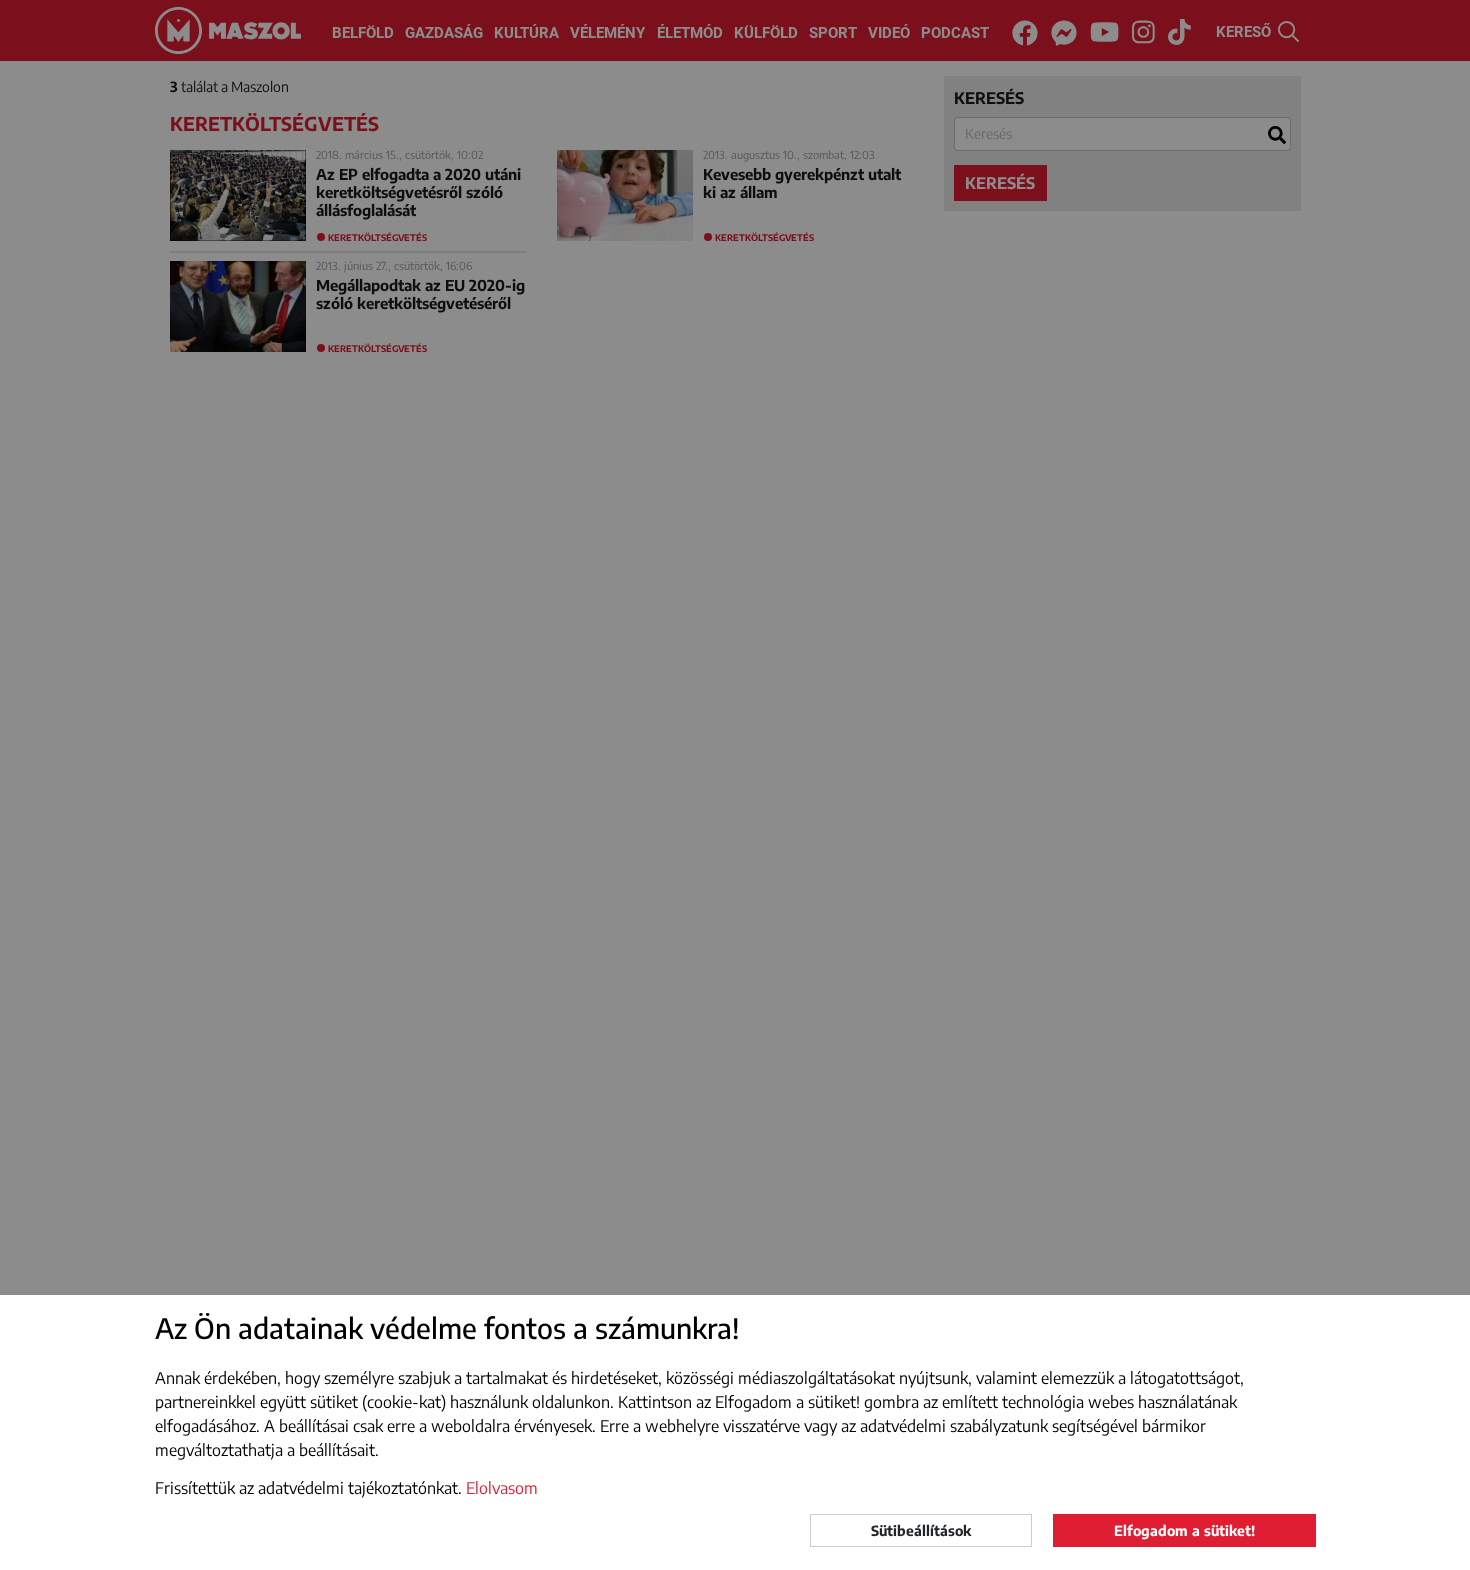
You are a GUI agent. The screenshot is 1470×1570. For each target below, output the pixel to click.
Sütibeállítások (921, 1530)
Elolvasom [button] (502, 1488)
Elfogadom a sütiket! (1184, 1530)
